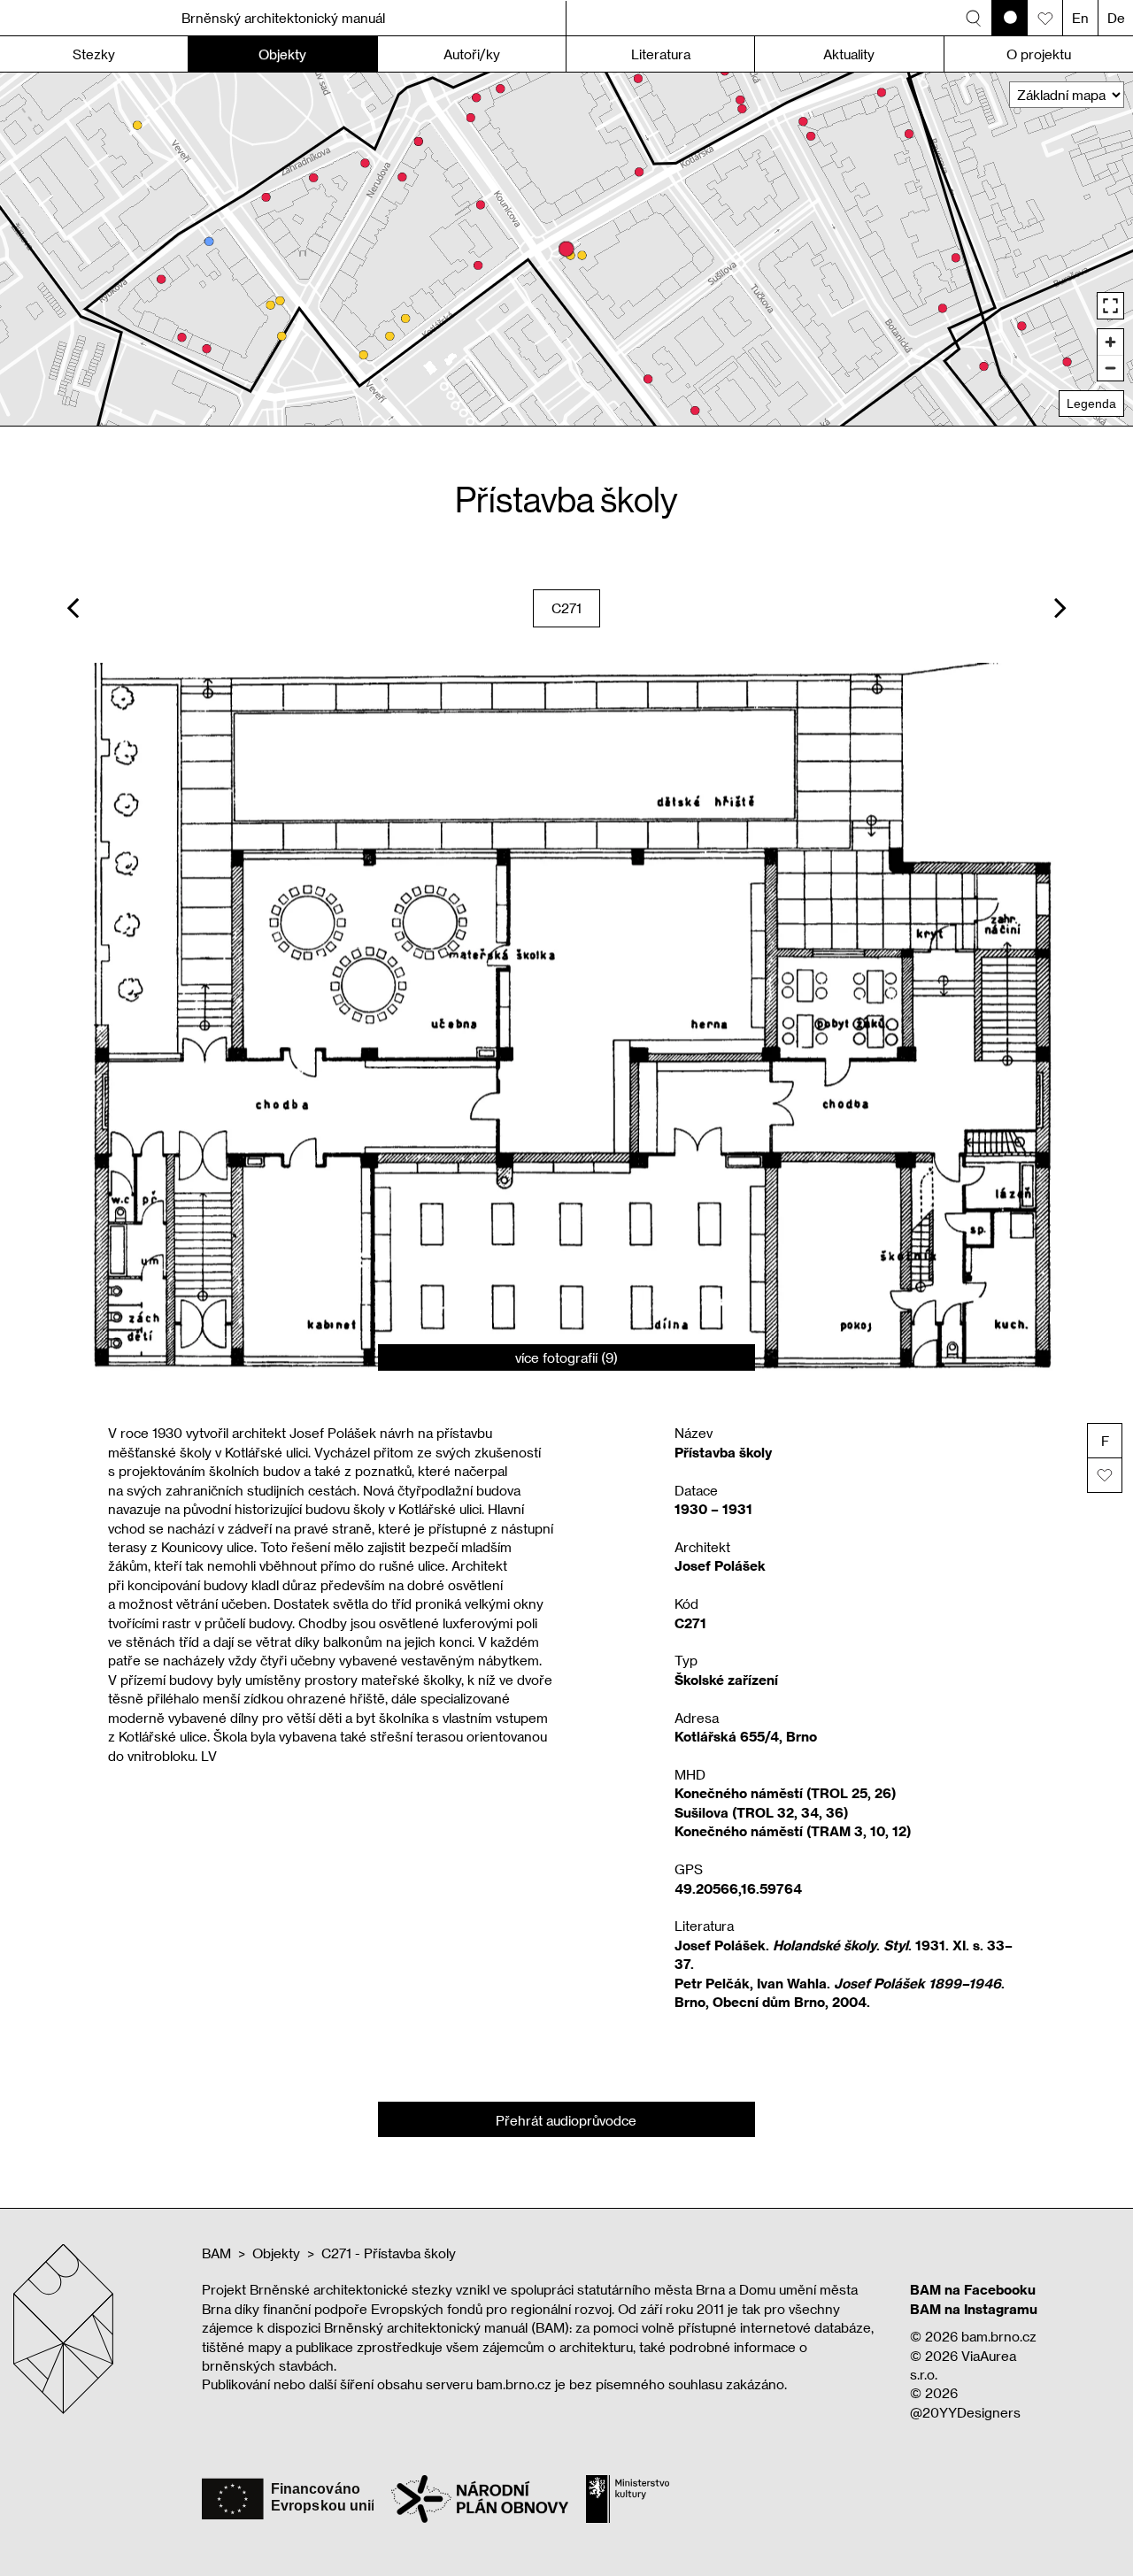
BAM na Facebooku (973, 2289)
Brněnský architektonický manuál (283, 18)
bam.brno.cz (999, 2336)
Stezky (94, 54)
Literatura (661, 54)
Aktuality (849, 54)
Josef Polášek (720, 1565)
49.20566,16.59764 (738, 1888)
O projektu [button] (1039, 54)
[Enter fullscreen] (1110, 306)
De (1116, 18)
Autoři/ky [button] (472, 54)
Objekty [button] (282, 54)
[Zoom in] (1110, 342)
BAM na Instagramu (974, 2309)
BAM (216, 2253)
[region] (566, 249)
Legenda (1091, 404)
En (1080, 18)
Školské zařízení (726, 1680)
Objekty (276, 2253)
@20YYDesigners (965, 2412)
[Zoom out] (1110, 368)
